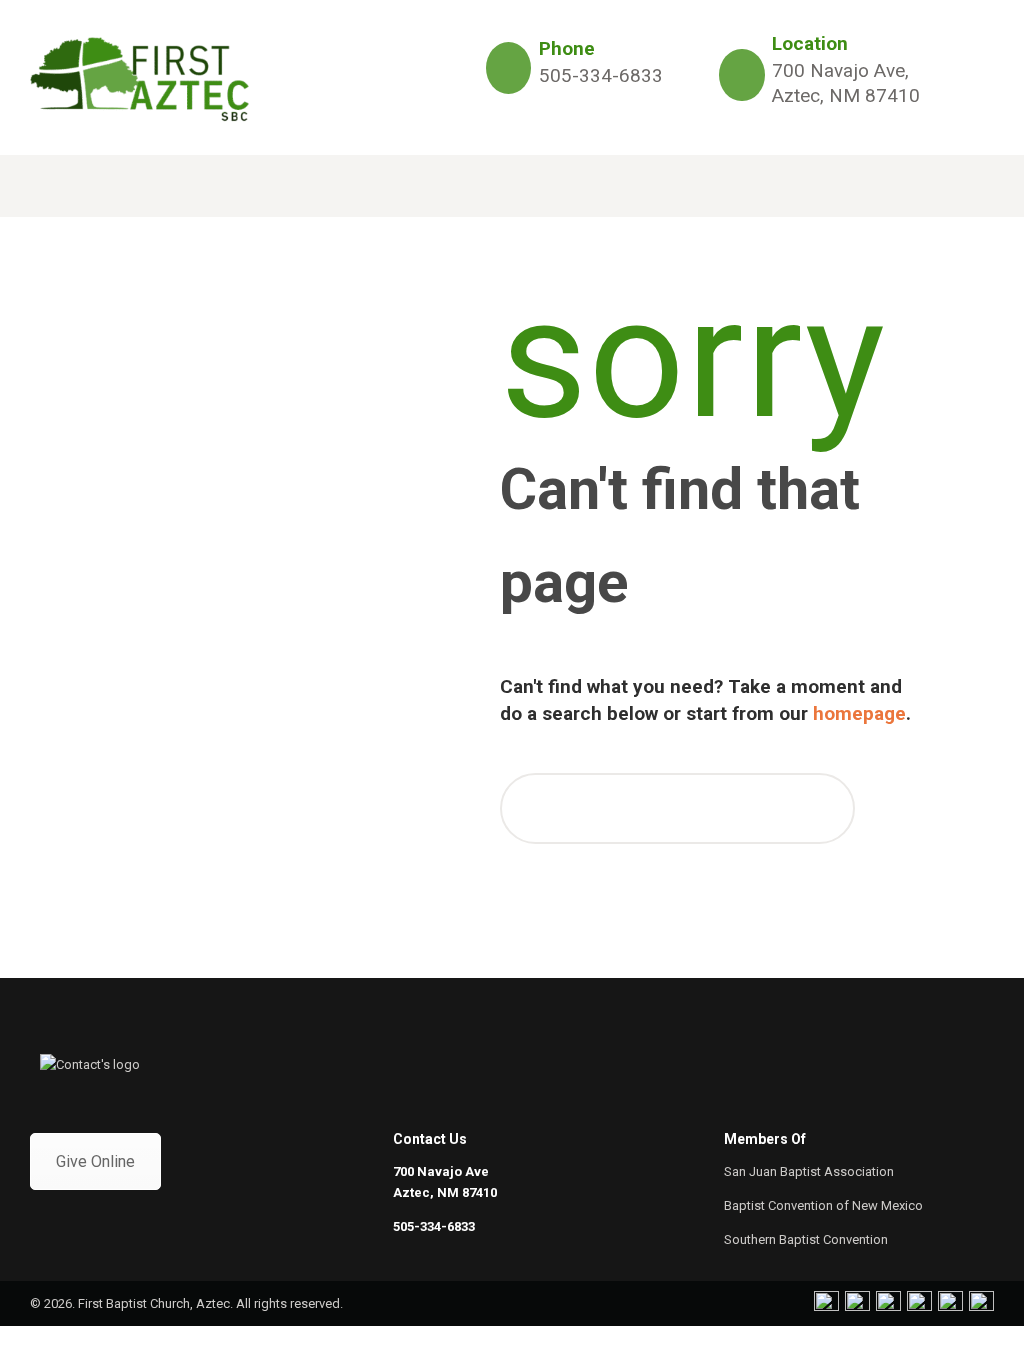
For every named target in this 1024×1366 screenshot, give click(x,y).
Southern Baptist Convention (806, 1239)
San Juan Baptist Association (809, 1171)
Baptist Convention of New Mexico (823, 1205)
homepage (859, 713)
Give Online (95, 1161)
